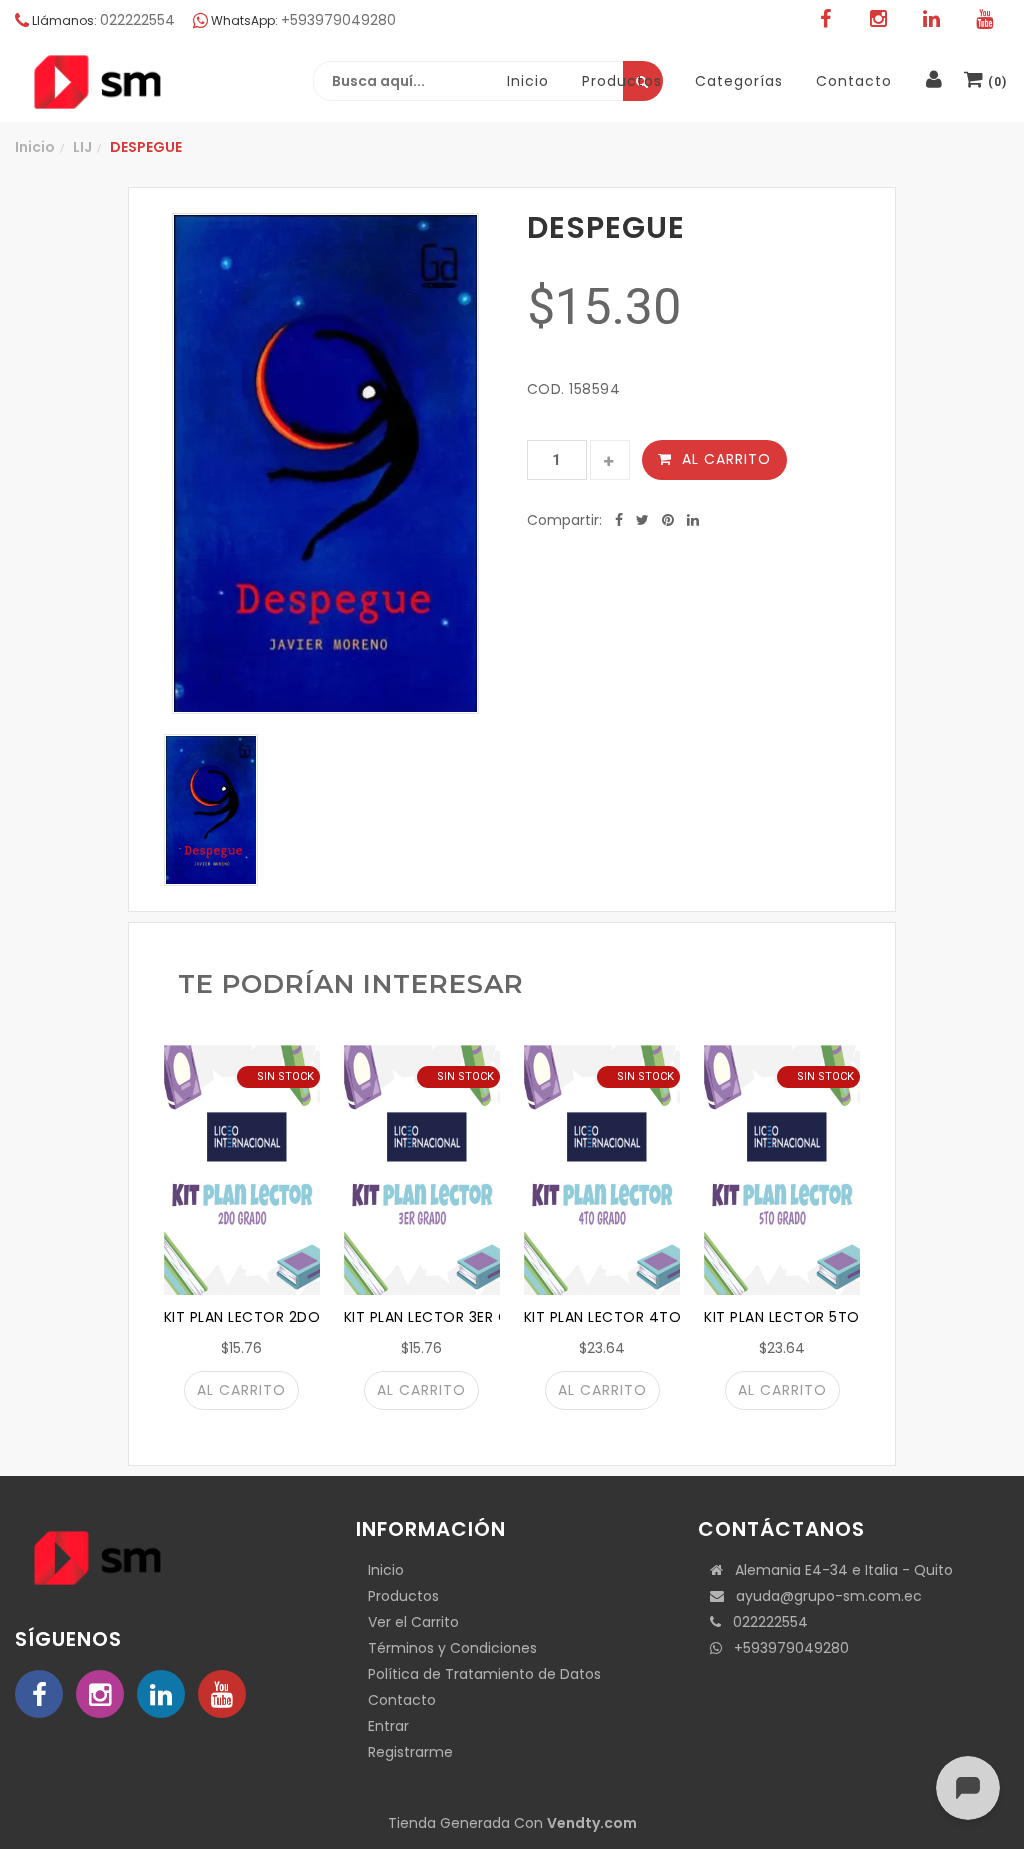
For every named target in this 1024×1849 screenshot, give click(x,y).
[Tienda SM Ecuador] (145, 82)
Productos (403, 1596)
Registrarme (410, 1752)
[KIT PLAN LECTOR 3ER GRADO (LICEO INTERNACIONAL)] (422, 1170)
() (995, 82)
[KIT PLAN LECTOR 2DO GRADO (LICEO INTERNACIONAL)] (242, 1170)
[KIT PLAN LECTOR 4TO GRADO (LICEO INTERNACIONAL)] (602, 1170)
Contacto (402, 1700)
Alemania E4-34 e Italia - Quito (838, 1570)
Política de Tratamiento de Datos (484, 1674)
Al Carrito (726, 459)
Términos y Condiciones (452, 1648)
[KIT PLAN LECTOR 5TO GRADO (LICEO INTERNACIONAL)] (782, 1170)
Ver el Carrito (413, 1622)
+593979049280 (785, 1648)
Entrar (388, 1726)
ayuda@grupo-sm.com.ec (823, 1596)
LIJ (82, 147)
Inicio (35, 147)
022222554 (764, 1622)
